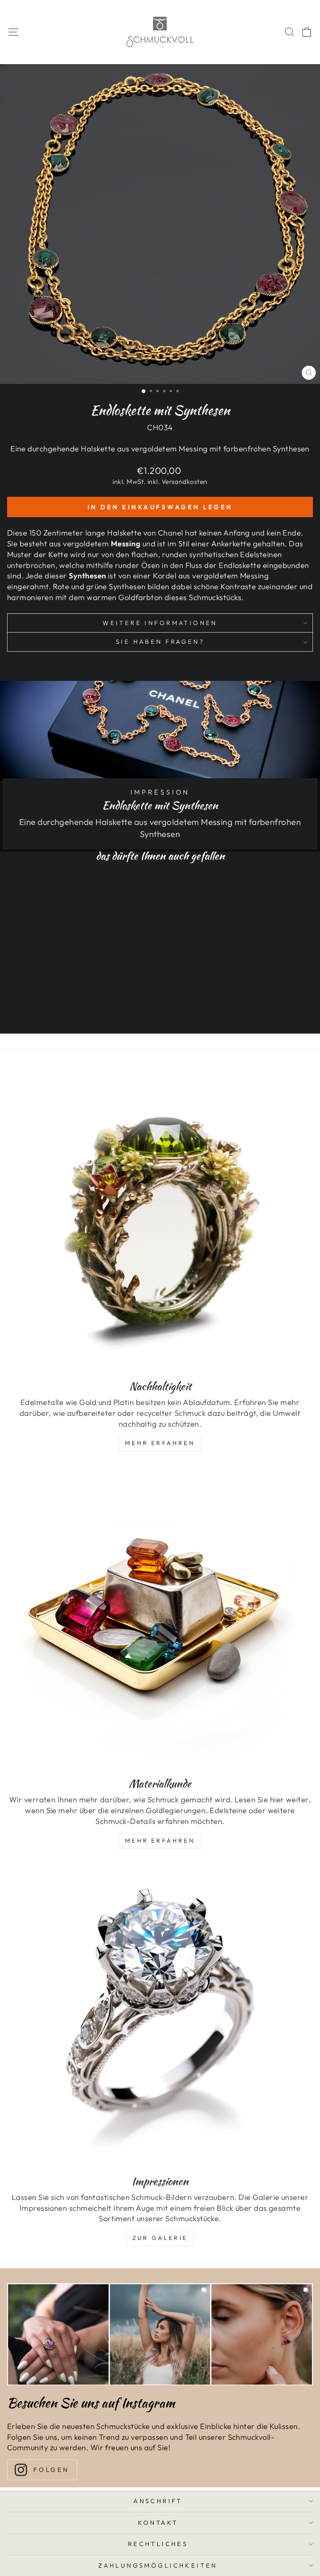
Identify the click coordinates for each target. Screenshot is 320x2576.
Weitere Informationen (160, 623)
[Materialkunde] (160, 1617)
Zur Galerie (160, 2238)
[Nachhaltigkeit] (160, 1220)
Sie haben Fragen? (160, 642)
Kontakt (158, 2522)
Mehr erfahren (160, 1841)
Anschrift (158, 2501)
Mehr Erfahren (160, 1443)
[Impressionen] (160, 2015)
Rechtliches (158, 2544)
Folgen (51, 2470)
